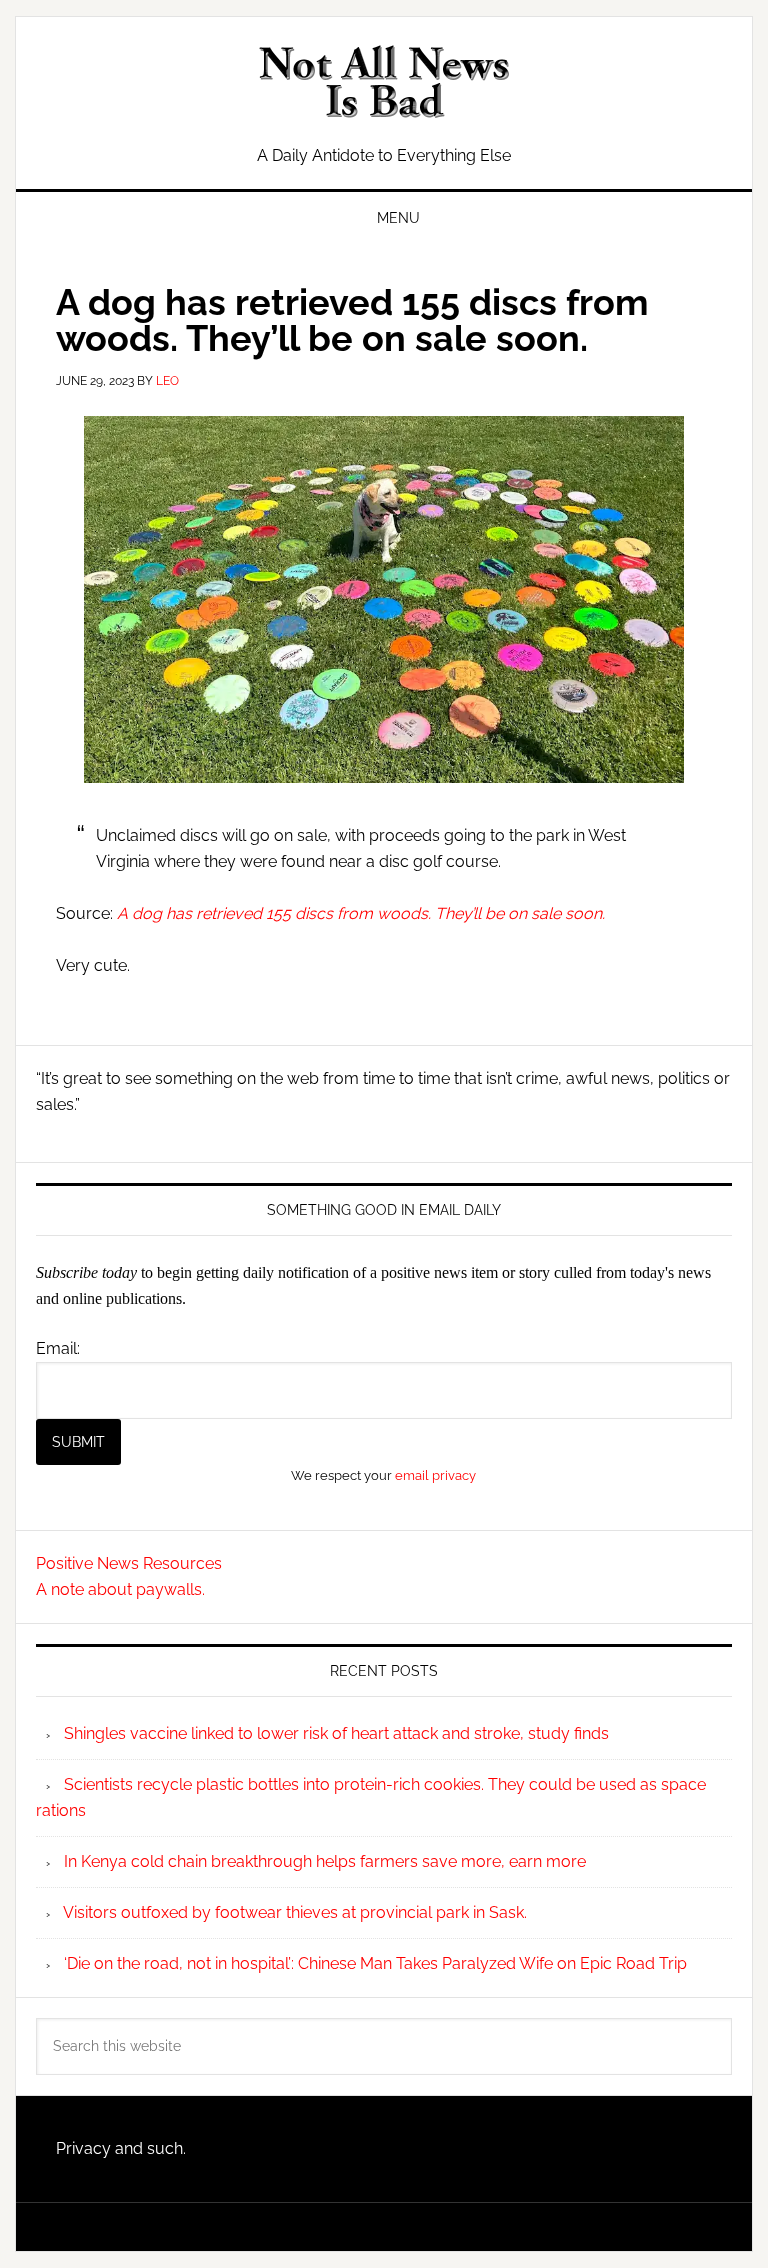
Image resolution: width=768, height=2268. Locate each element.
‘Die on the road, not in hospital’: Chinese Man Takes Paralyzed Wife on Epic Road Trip (375, 1963)
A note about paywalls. (120, 1589)
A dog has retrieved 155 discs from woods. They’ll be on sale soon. (361, 913)
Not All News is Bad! (383, 82)
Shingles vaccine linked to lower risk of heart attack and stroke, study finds (336, 1733)
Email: (58, 1348)
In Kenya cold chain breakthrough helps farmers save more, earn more (325, 1861)
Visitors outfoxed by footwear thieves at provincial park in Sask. (295, 1912)
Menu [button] (398, 218)
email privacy (435, 1475)
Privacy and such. (121, 2148)
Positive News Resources (129, 1563)
